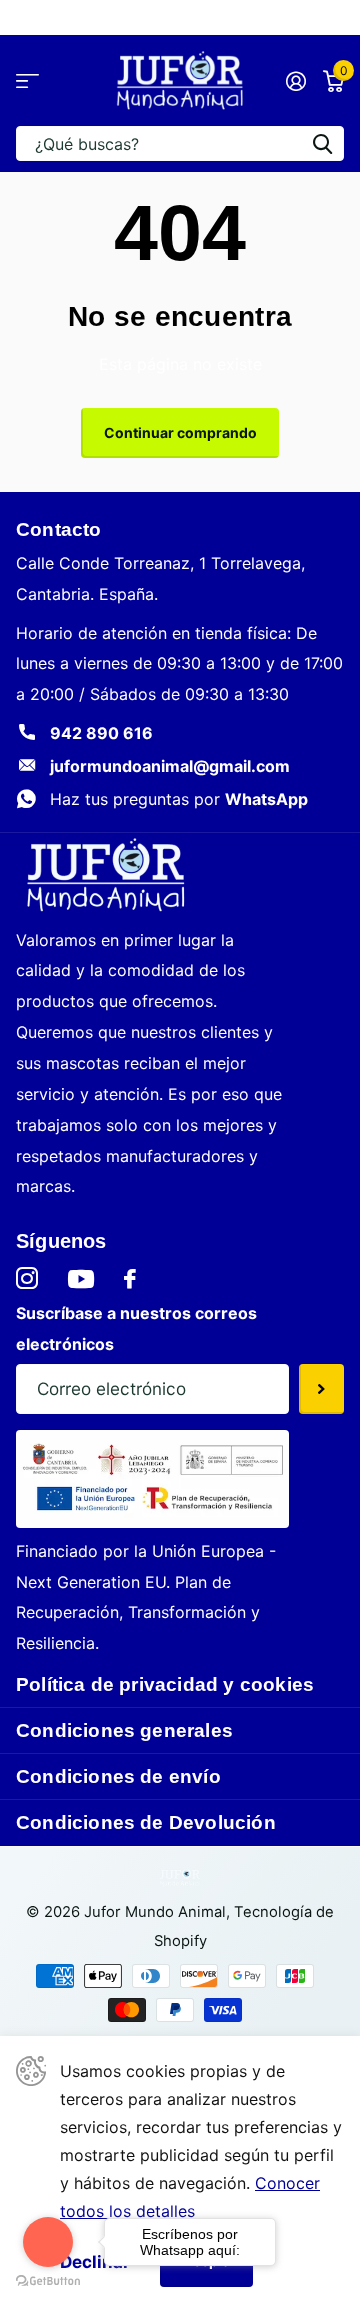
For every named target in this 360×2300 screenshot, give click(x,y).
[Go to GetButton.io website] (48, 2280)
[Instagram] (27, 1279)
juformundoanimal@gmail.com (170, 766)
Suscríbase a (321, 1389)
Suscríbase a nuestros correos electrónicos (136, 1328)
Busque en (322, 143)
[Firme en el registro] (295, 81)
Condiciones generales (124, 1730)
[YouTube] (81, 1279)
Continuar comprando (180, 432)
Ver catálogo (27, 80)
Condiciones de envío (118, 1776)
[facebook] (130, 1279)
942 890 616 (101, 733)
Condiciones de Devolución (146, 1822)
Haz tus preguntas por (179, 799)
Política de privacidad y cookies (165, 1684)
